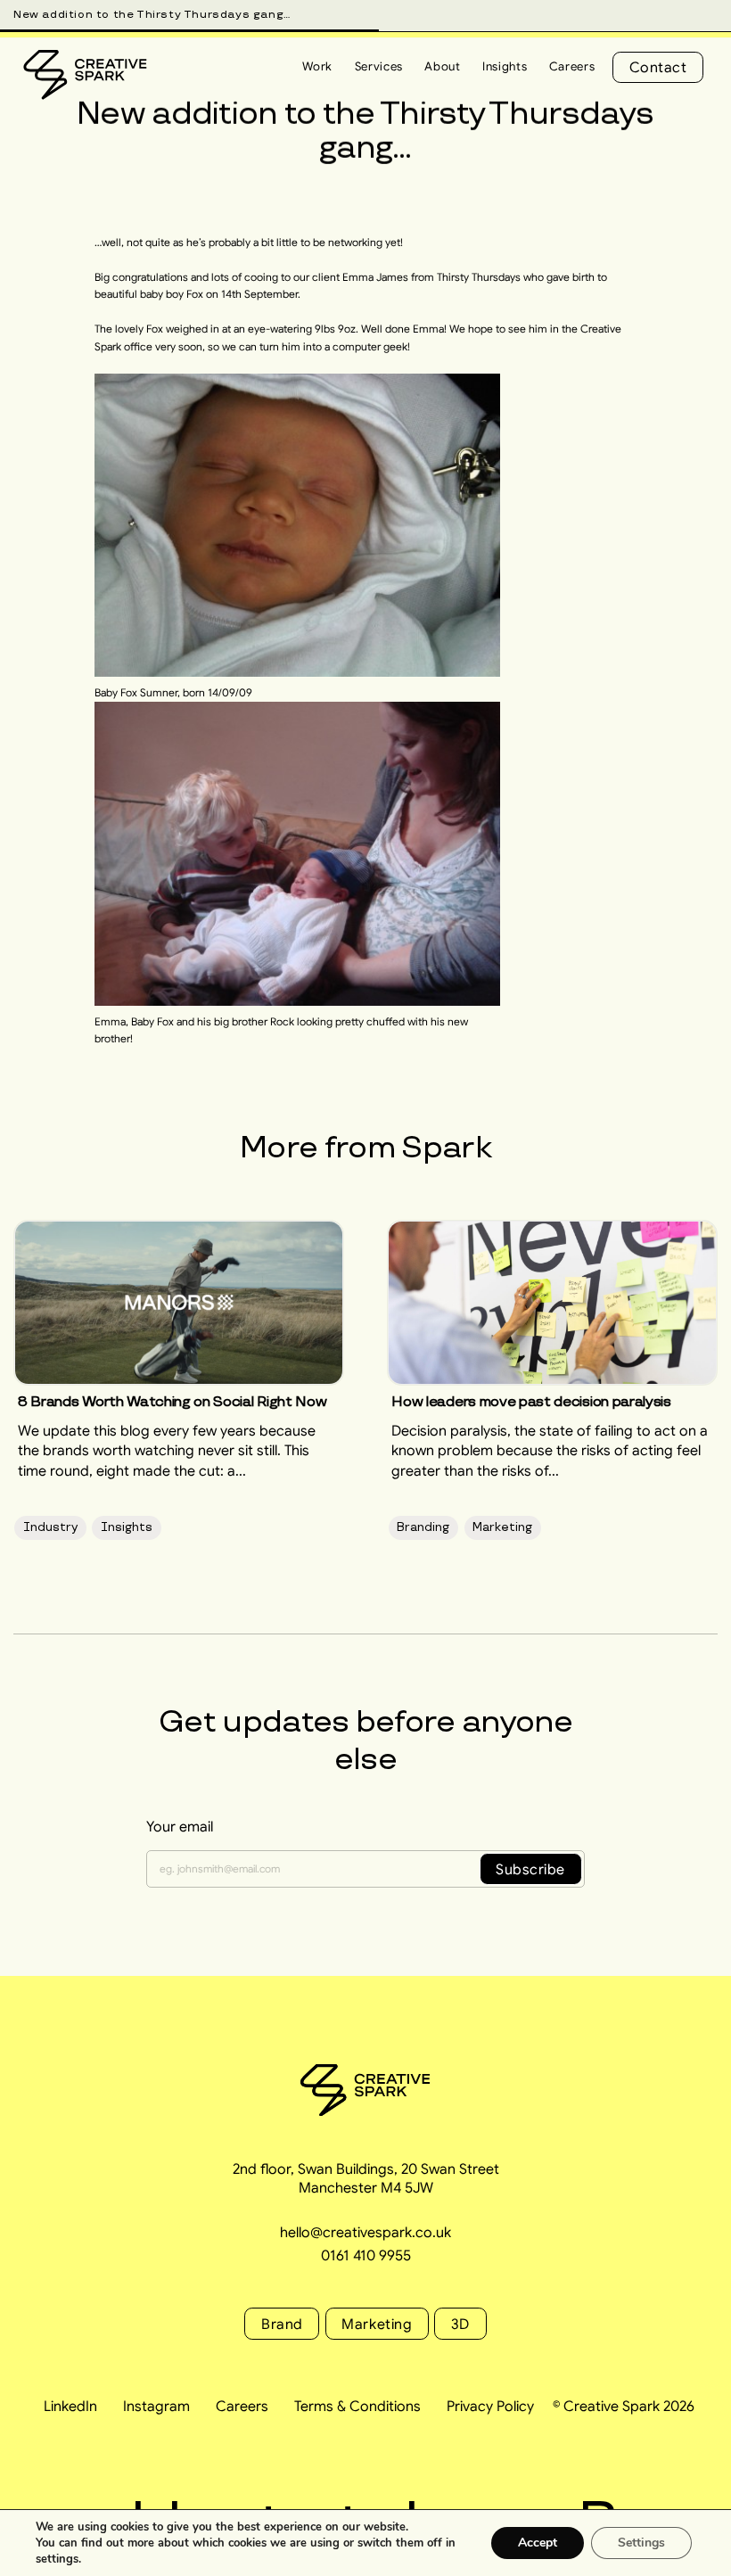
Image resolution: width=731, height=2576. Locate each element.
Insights (505, 66)
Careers (572, 66)
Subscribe (530, 1869)
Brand (282, 2324)
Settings (641, 2543)
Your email (180, 1826)
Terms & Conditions (357, 2406)
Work (318, 66)
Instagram (156, 2406)
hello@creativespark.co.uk (365, 2232)
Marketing (502, 1527)
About (442, 66)
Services (379, 66)
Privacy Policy (490, 2406)
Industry (50, 1527)
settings (57, 2559)
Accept (538, 2543)
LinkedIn (70, 2406)
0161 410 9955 (366, 2255)
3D (460, 2324)
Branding (423, 1527)
